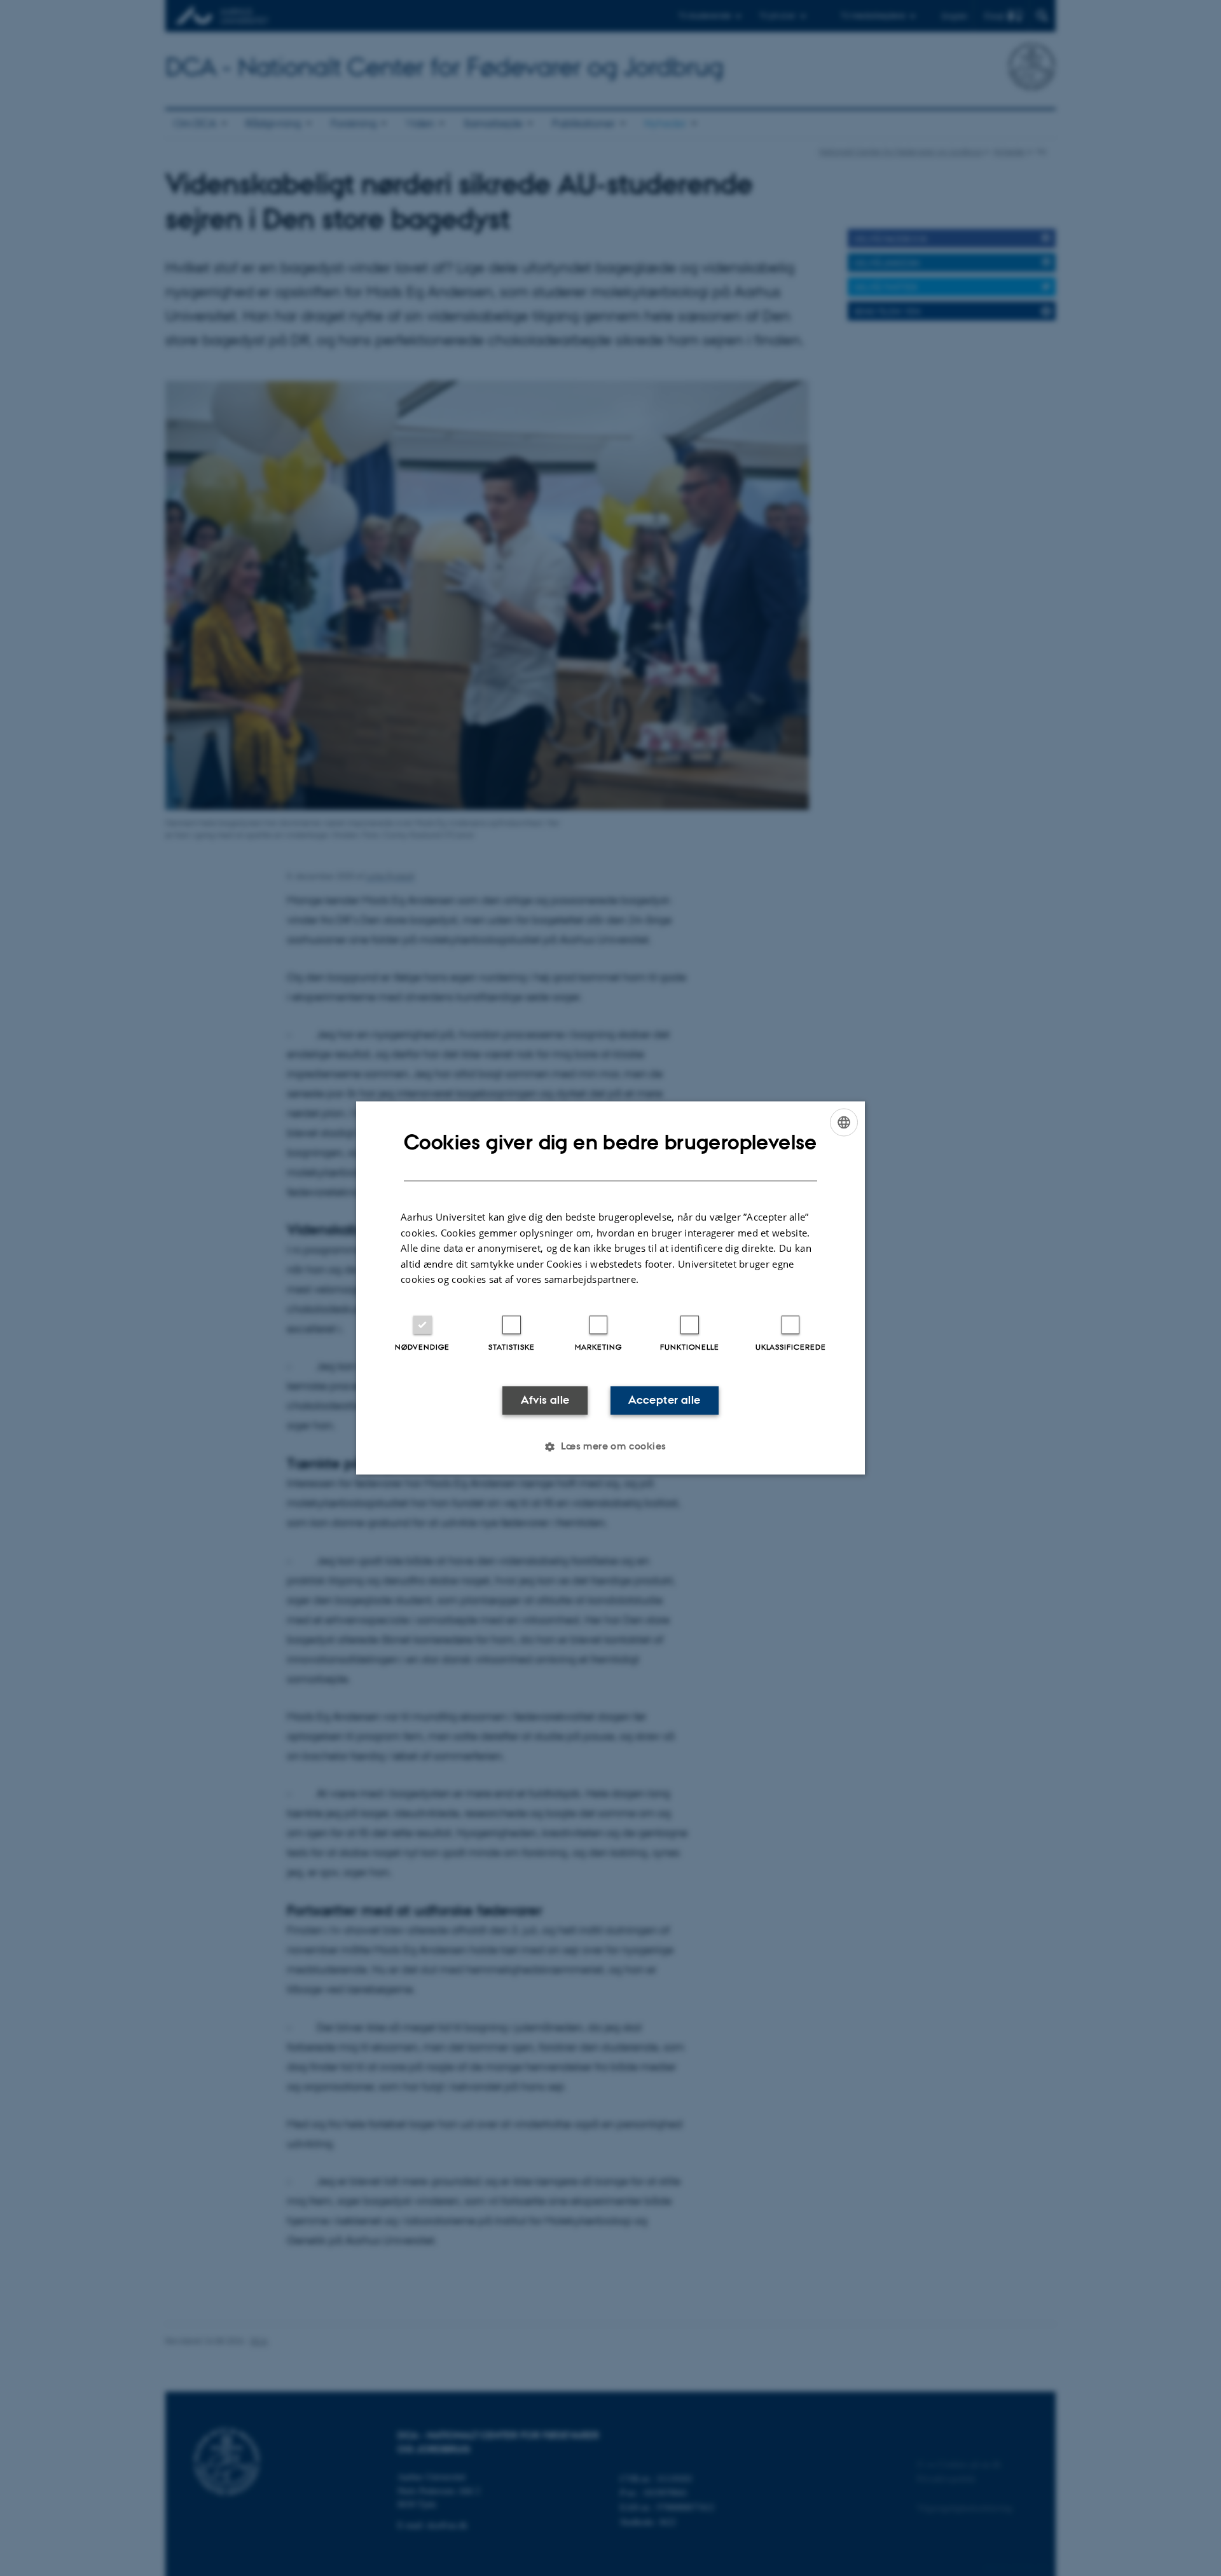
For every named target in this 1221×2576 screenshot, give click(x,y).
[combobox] (844, 1122)
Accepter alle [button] (664, 1400)
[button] (610, 1447)
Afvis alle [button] (545, 1400)
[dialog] (610, 1288)
